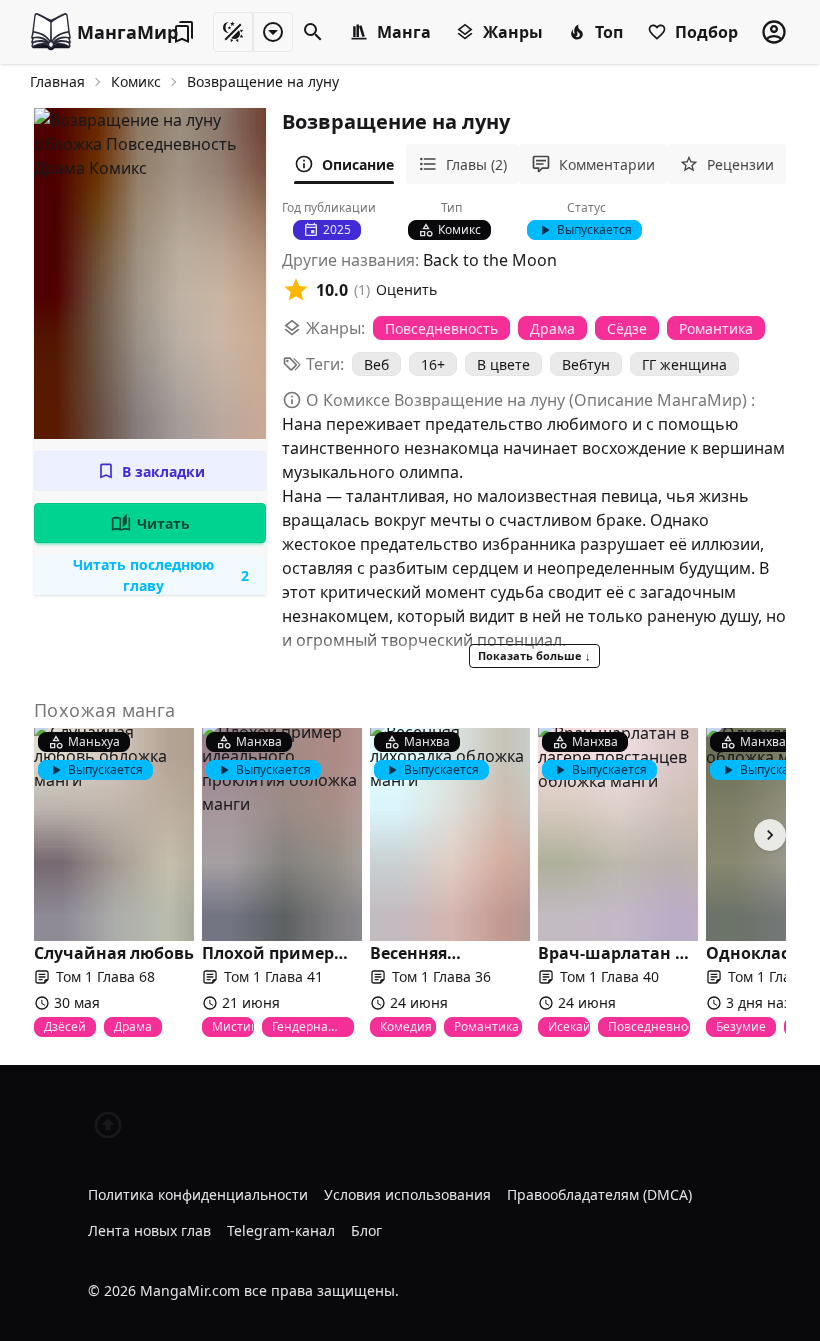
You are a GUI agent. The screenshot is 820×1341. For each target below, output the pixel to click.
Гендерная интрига (303, 1027)
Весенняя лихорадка (416, 953)
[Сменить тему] (233, 32)
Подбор (706, 32)
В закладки (163, 471)
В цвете (503, 364)
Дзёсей (65, 1026)
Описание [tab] (358, 164)
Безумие (741, 1026)
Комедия (406, 1026)
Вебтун (586, 364)
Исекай (569, 1026)
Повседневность (441, 328)
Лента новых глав (149, 1230)
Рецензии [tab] (740, 164)
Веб (376, 364)
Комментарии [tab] (607, 164)
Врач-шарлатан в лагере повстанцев (617, 953)
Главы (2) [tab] (476, 164)
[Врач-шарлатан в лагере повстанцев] (618, 834)
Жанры (513, 32)
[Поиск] (313, 32)
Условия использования (407, 1194)
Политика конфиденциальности (198, 1194)
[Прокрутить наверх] (108, 1125)
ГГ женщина (684, 364)
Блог (366, 1230)
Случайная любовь (114, 953)
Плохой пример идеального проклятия (268, 953)
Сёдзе (627, 328)
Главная (57, 81)
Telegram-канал (281, 1230)
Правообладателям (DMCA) (599, 1194)
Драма (552, 328)
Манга (404, 32)
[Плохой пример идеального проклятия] (282, 834)
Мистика (233, 1026)
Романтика (716, 328)
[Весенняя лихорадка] (450, 834)
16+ (433, 364)
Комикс (136, 81)
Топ (609, 32)
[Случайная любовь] (114, 834)
